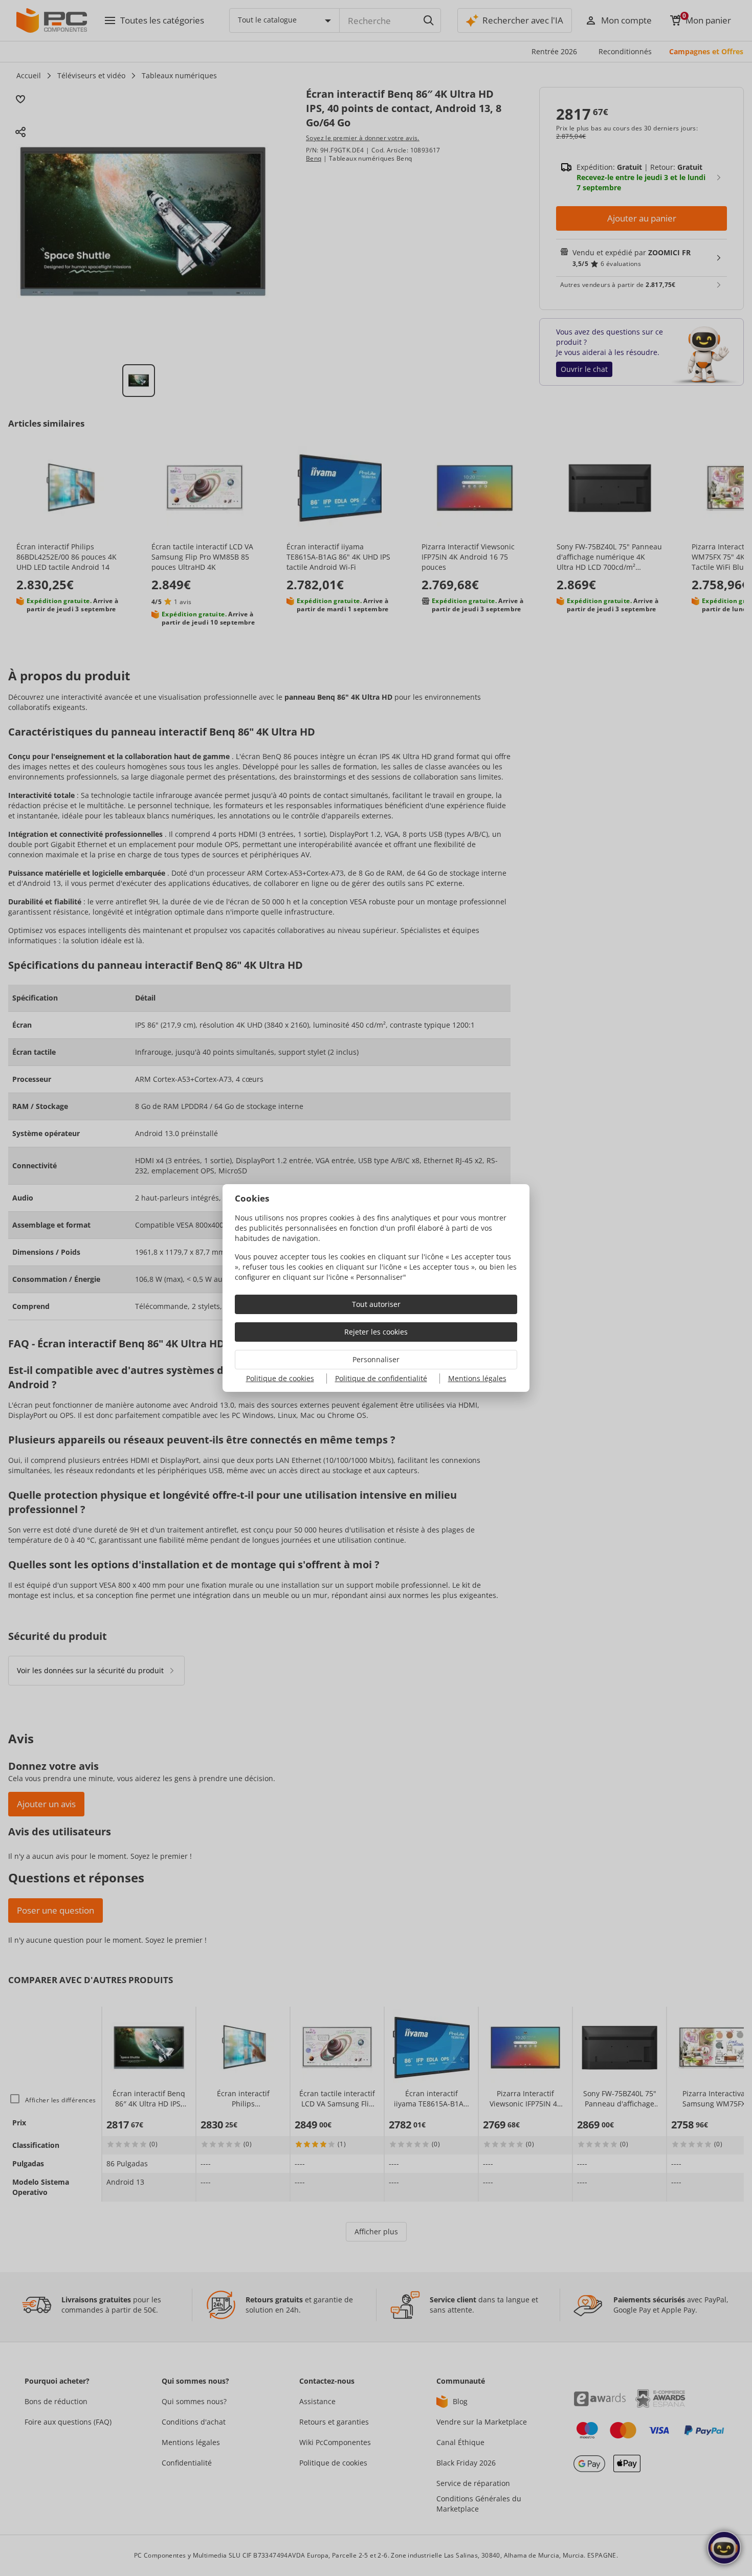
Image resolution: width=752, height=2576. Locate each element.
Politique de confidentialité (381, 1378)
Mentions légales (477, 1378)
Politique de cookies (280, 1378)
